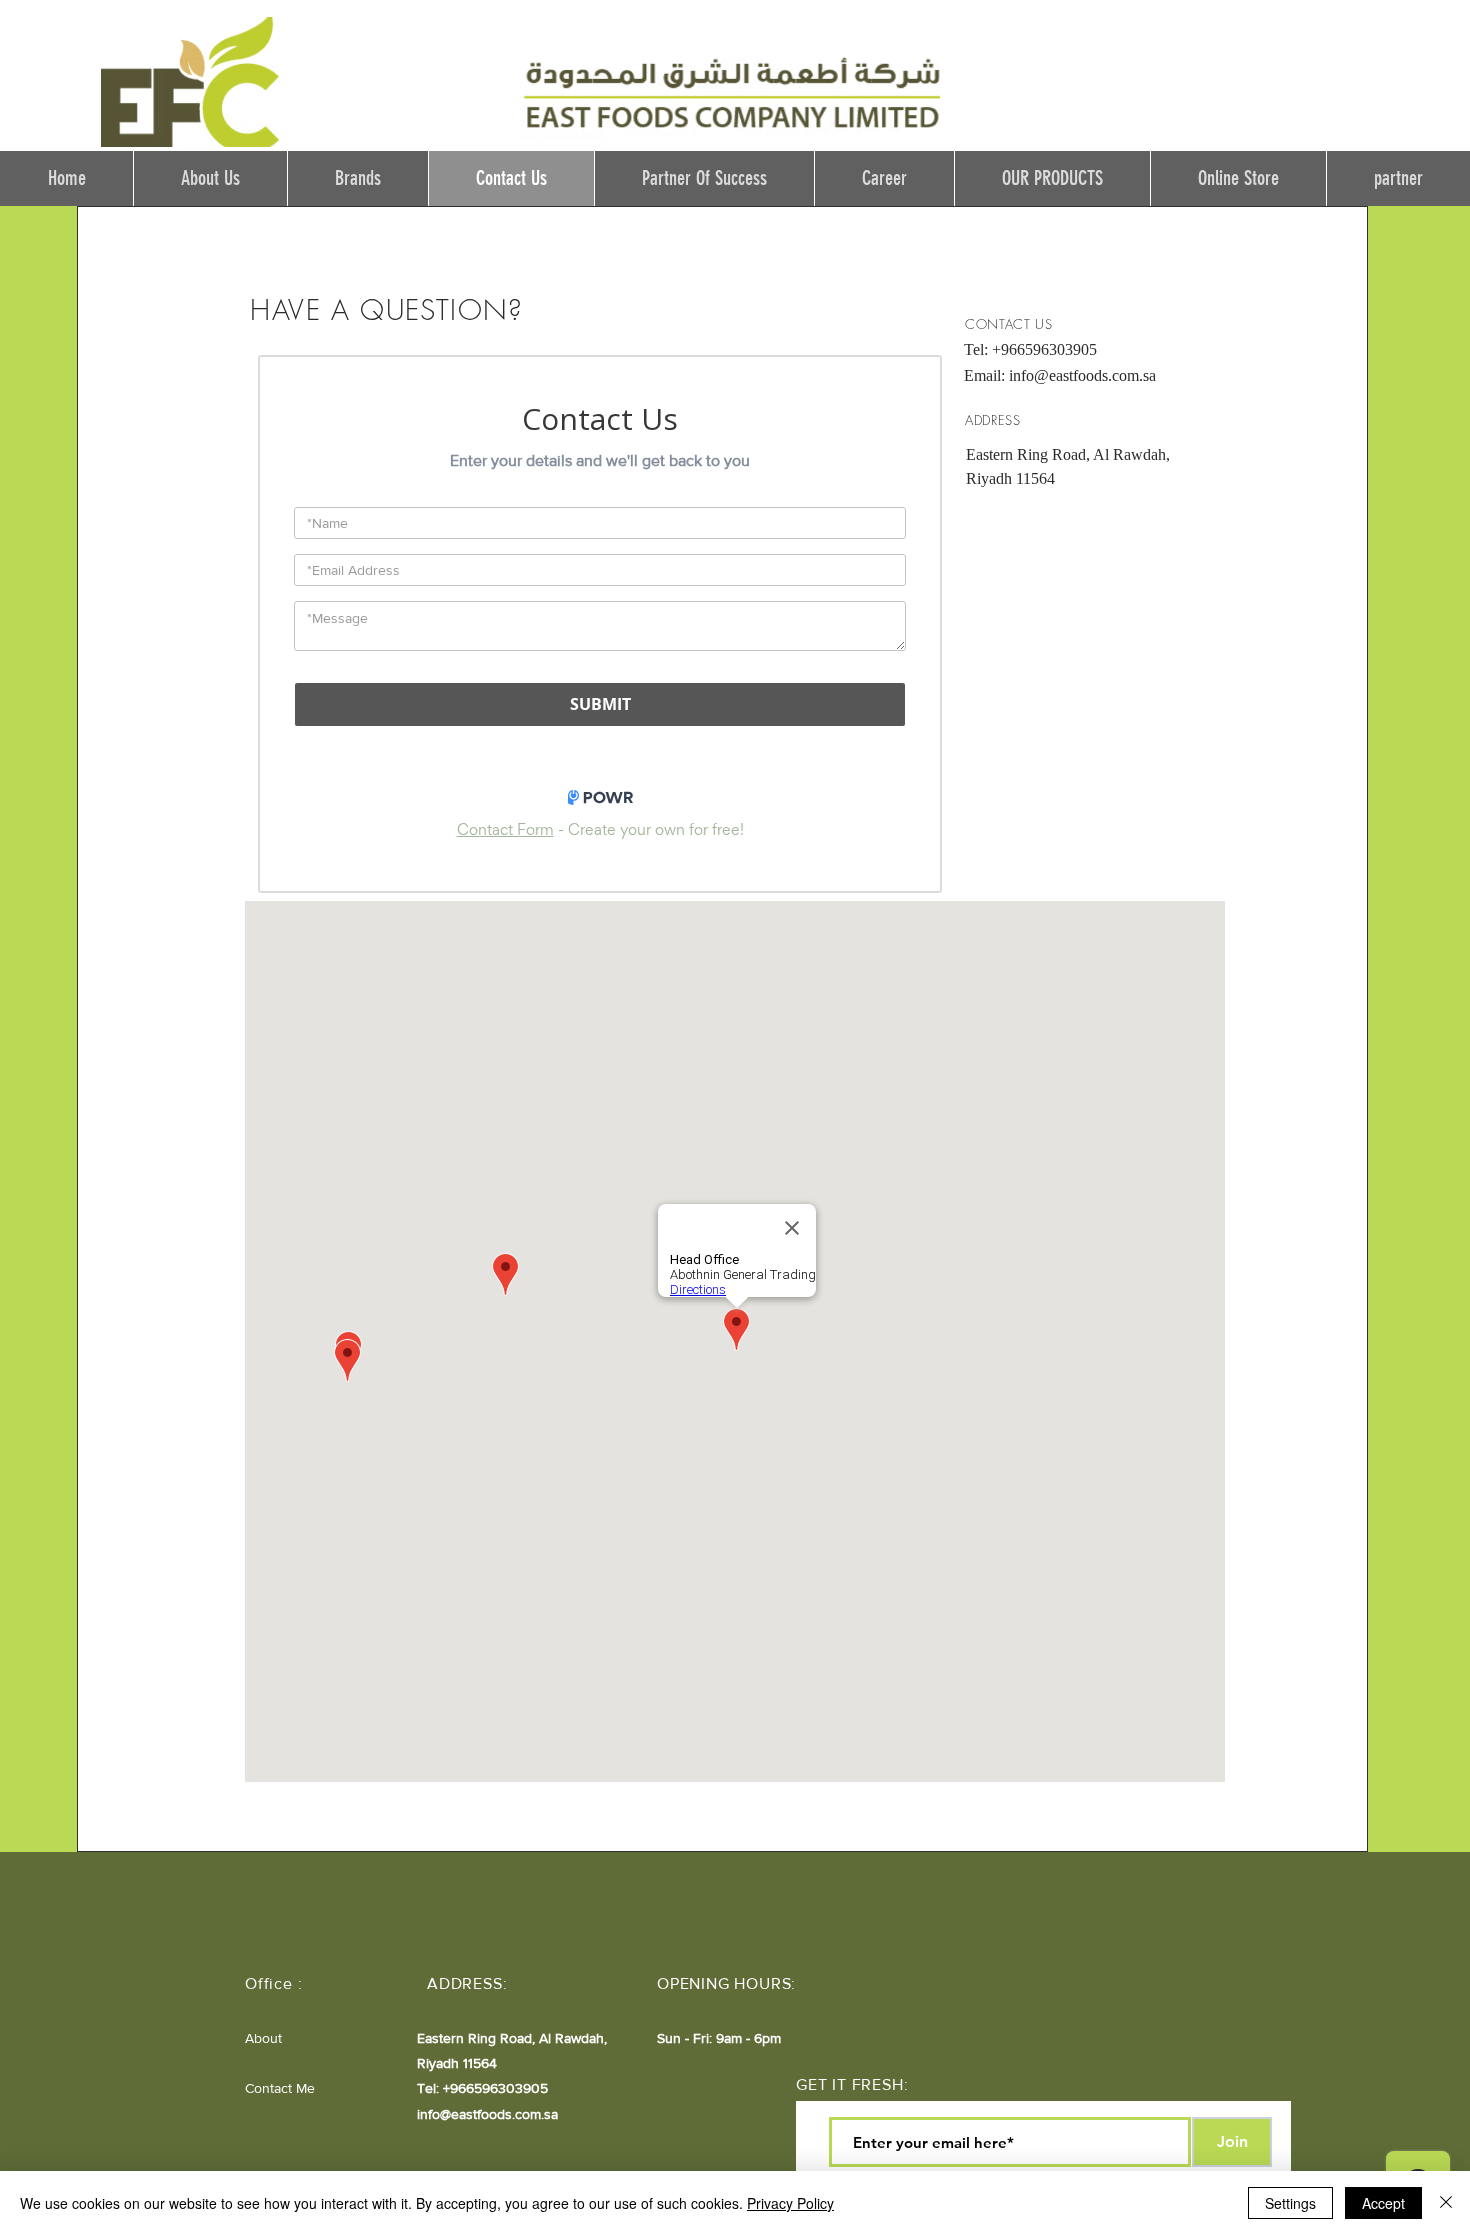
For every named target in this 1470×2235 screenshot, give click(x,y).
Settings (1290, 2203)
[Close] (1446, 2203)
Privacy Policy (790, 2203)
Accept (1383, 2203)
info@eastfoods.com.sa (1082, 375)
